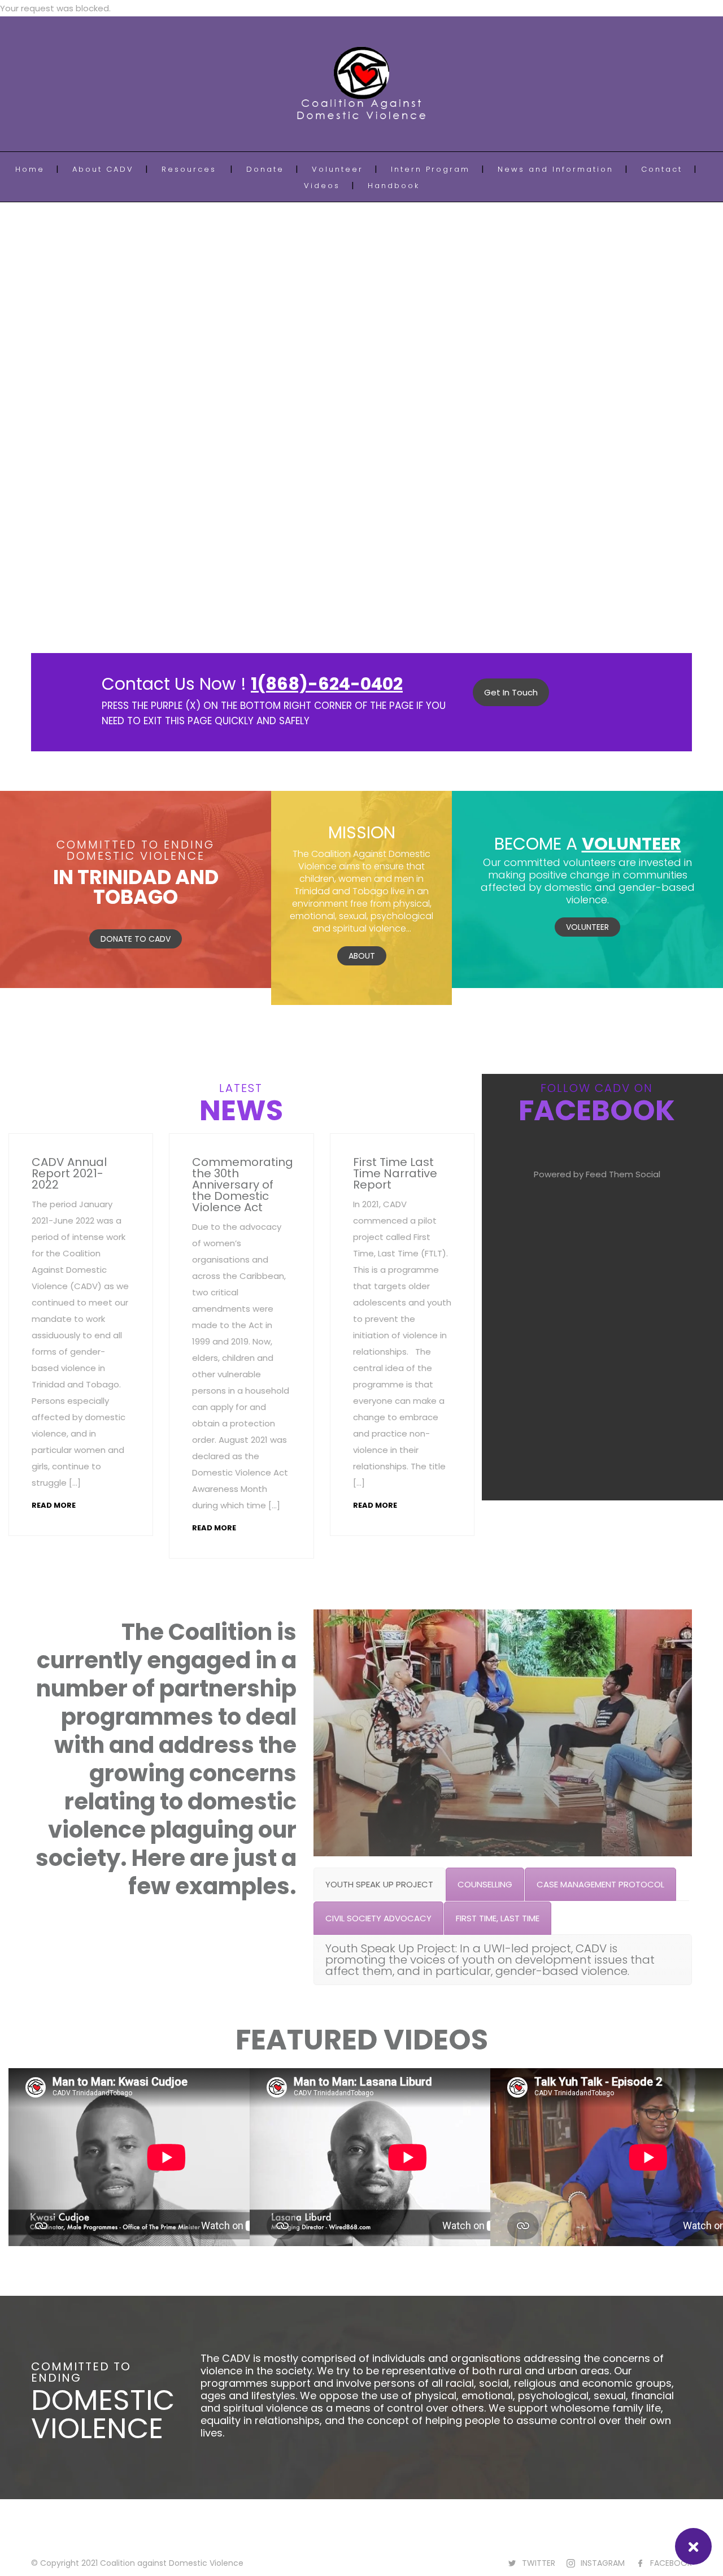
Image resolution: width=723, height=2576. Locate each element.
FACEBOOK (671, 2563)
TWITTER (539, 2563)
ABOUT (362, 956)
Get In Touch (511, 692)
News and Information (556, 169)
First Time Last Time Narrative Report (395, 1173)
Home (30, 169)
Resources (189, 169)
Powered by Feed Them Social (597, 1174)
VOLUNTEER (587, 927)
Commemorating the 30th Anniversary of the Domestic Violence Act (243, 1185)
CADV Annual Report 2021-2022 (69, 1173)
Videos (322, 186)
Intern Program (430, 169)
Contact (662, 169)
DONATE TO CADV (136, 939)
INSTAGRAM (603, 2563)
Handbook (394, 186)
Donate (265, 169)
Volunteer (337, 169)
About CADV (103, 169)
